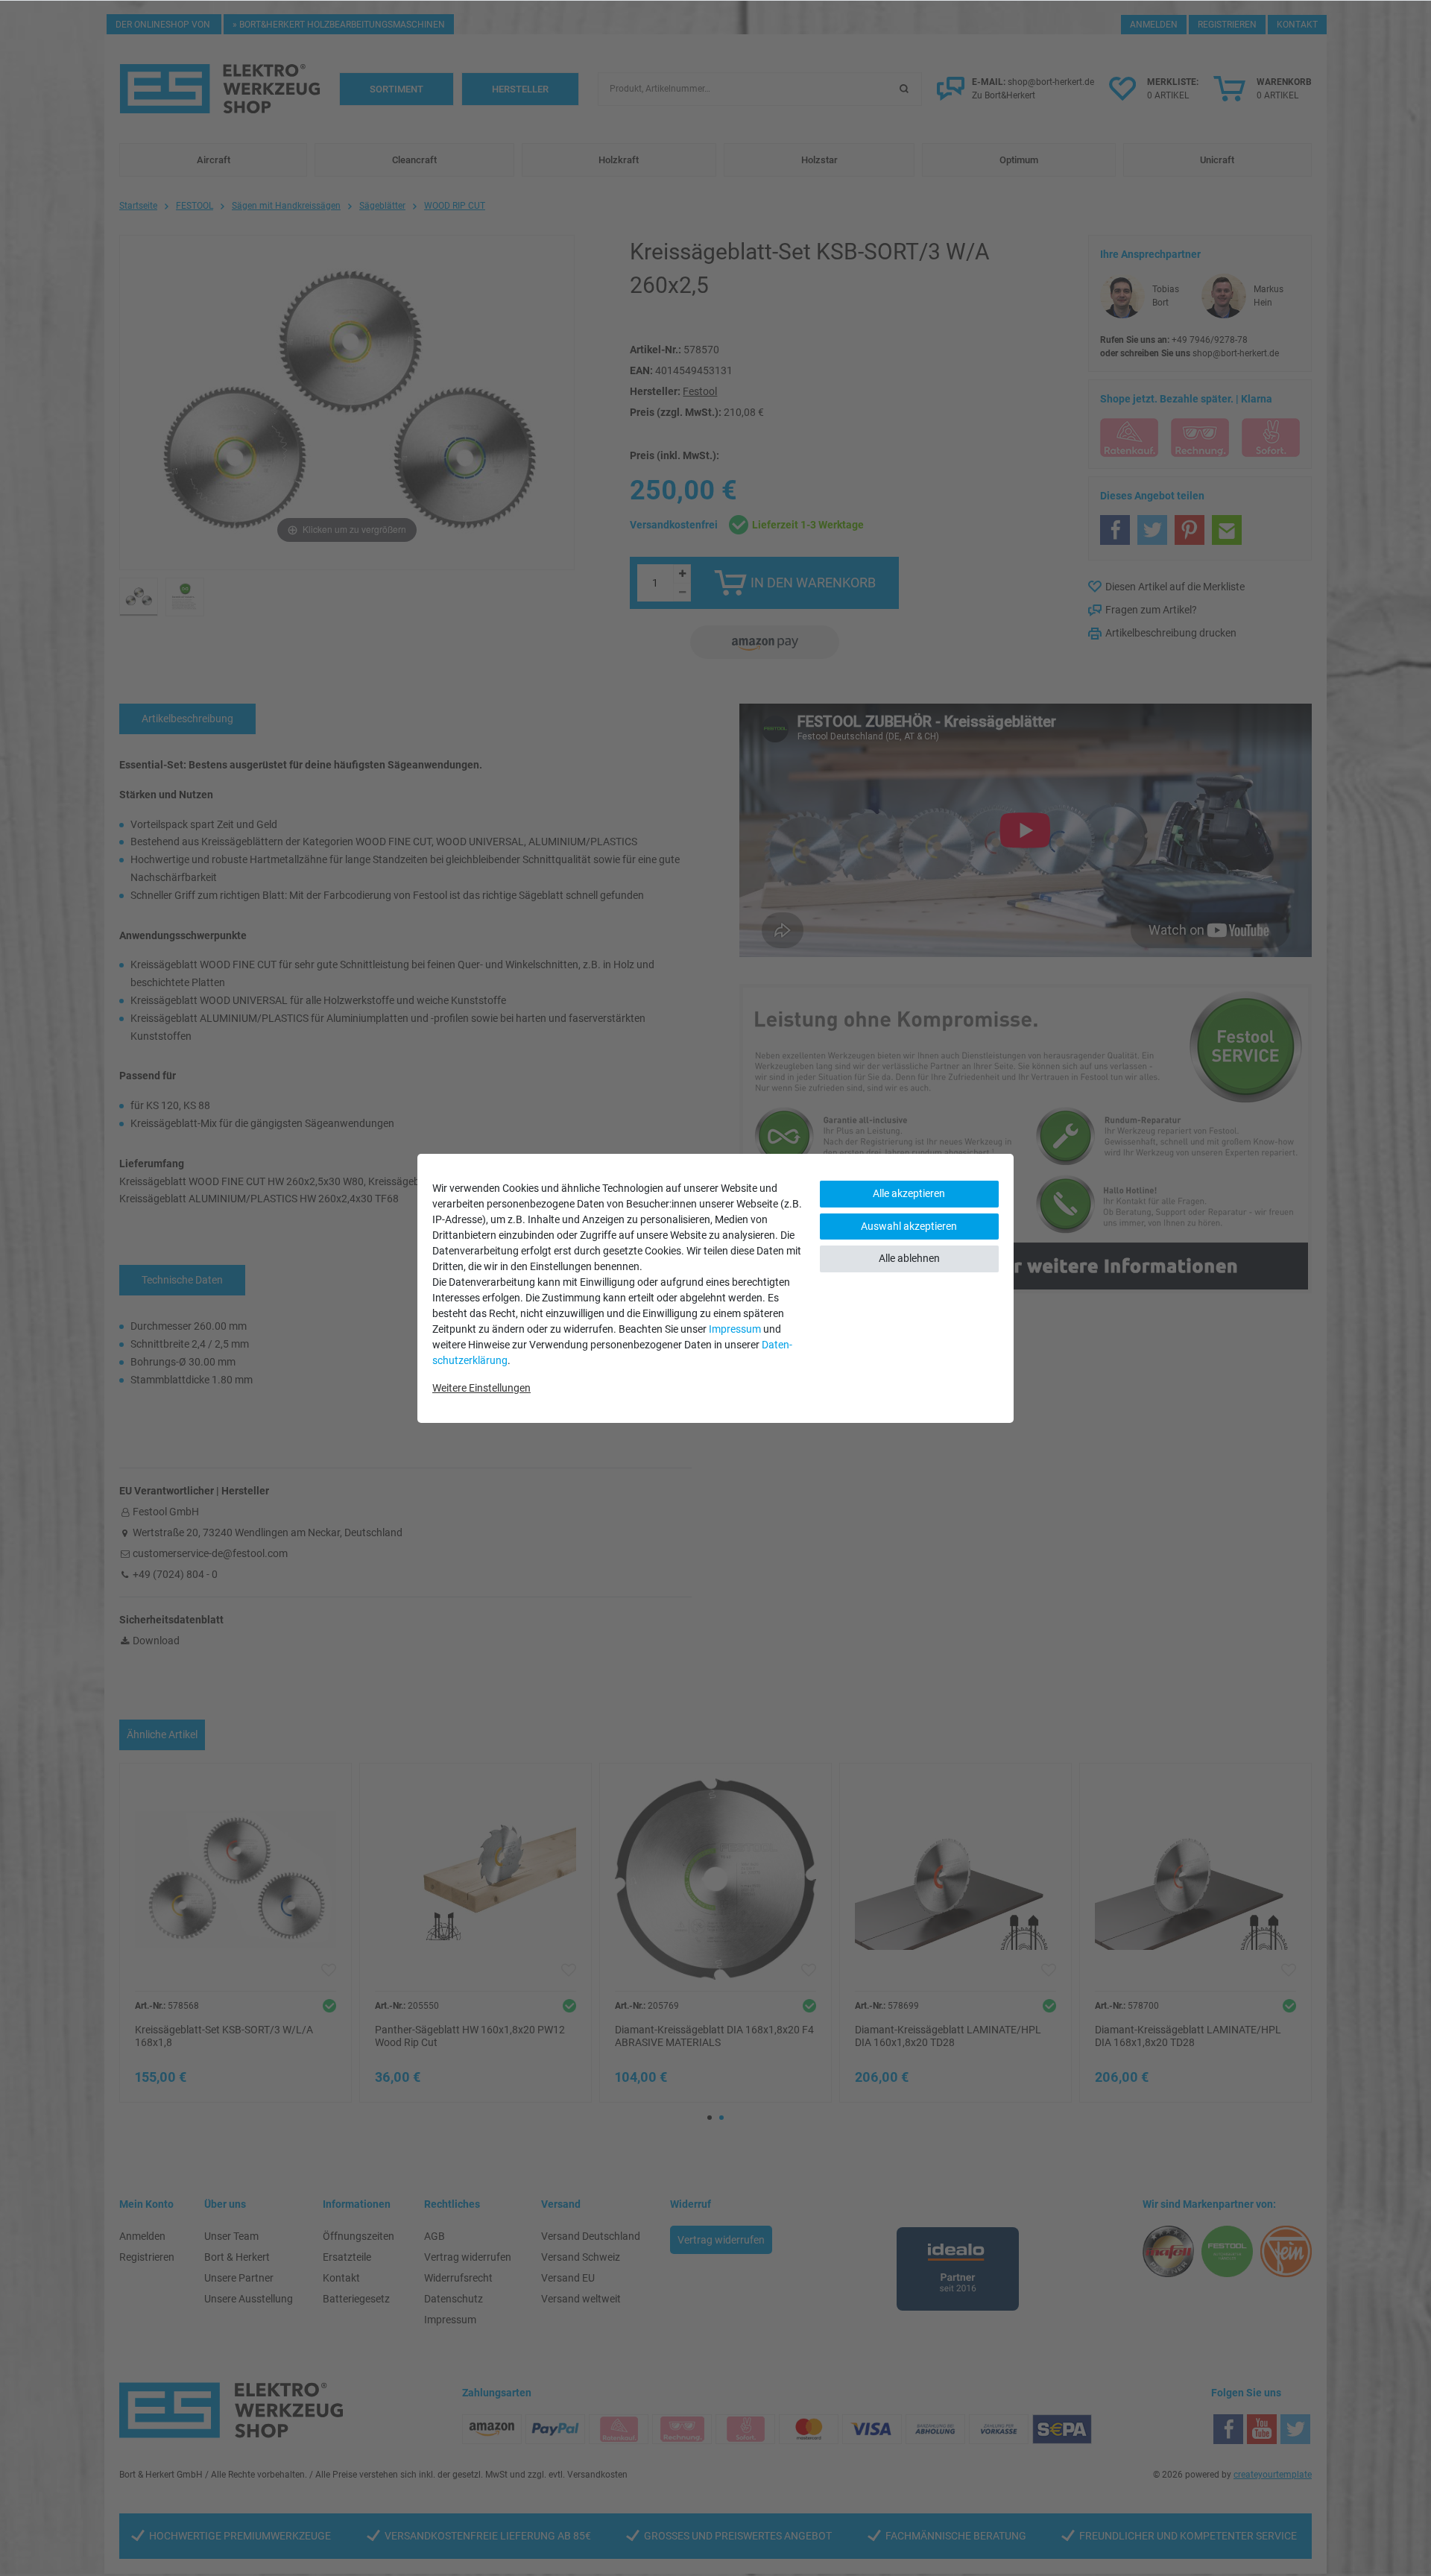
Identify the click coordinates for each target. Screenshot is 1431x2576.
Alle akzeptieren (909, 1193)
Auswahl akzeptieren (909, 1226)
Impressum (735, 1329)
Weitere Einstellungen (481, 1388)
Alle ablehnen (909, 1258)
